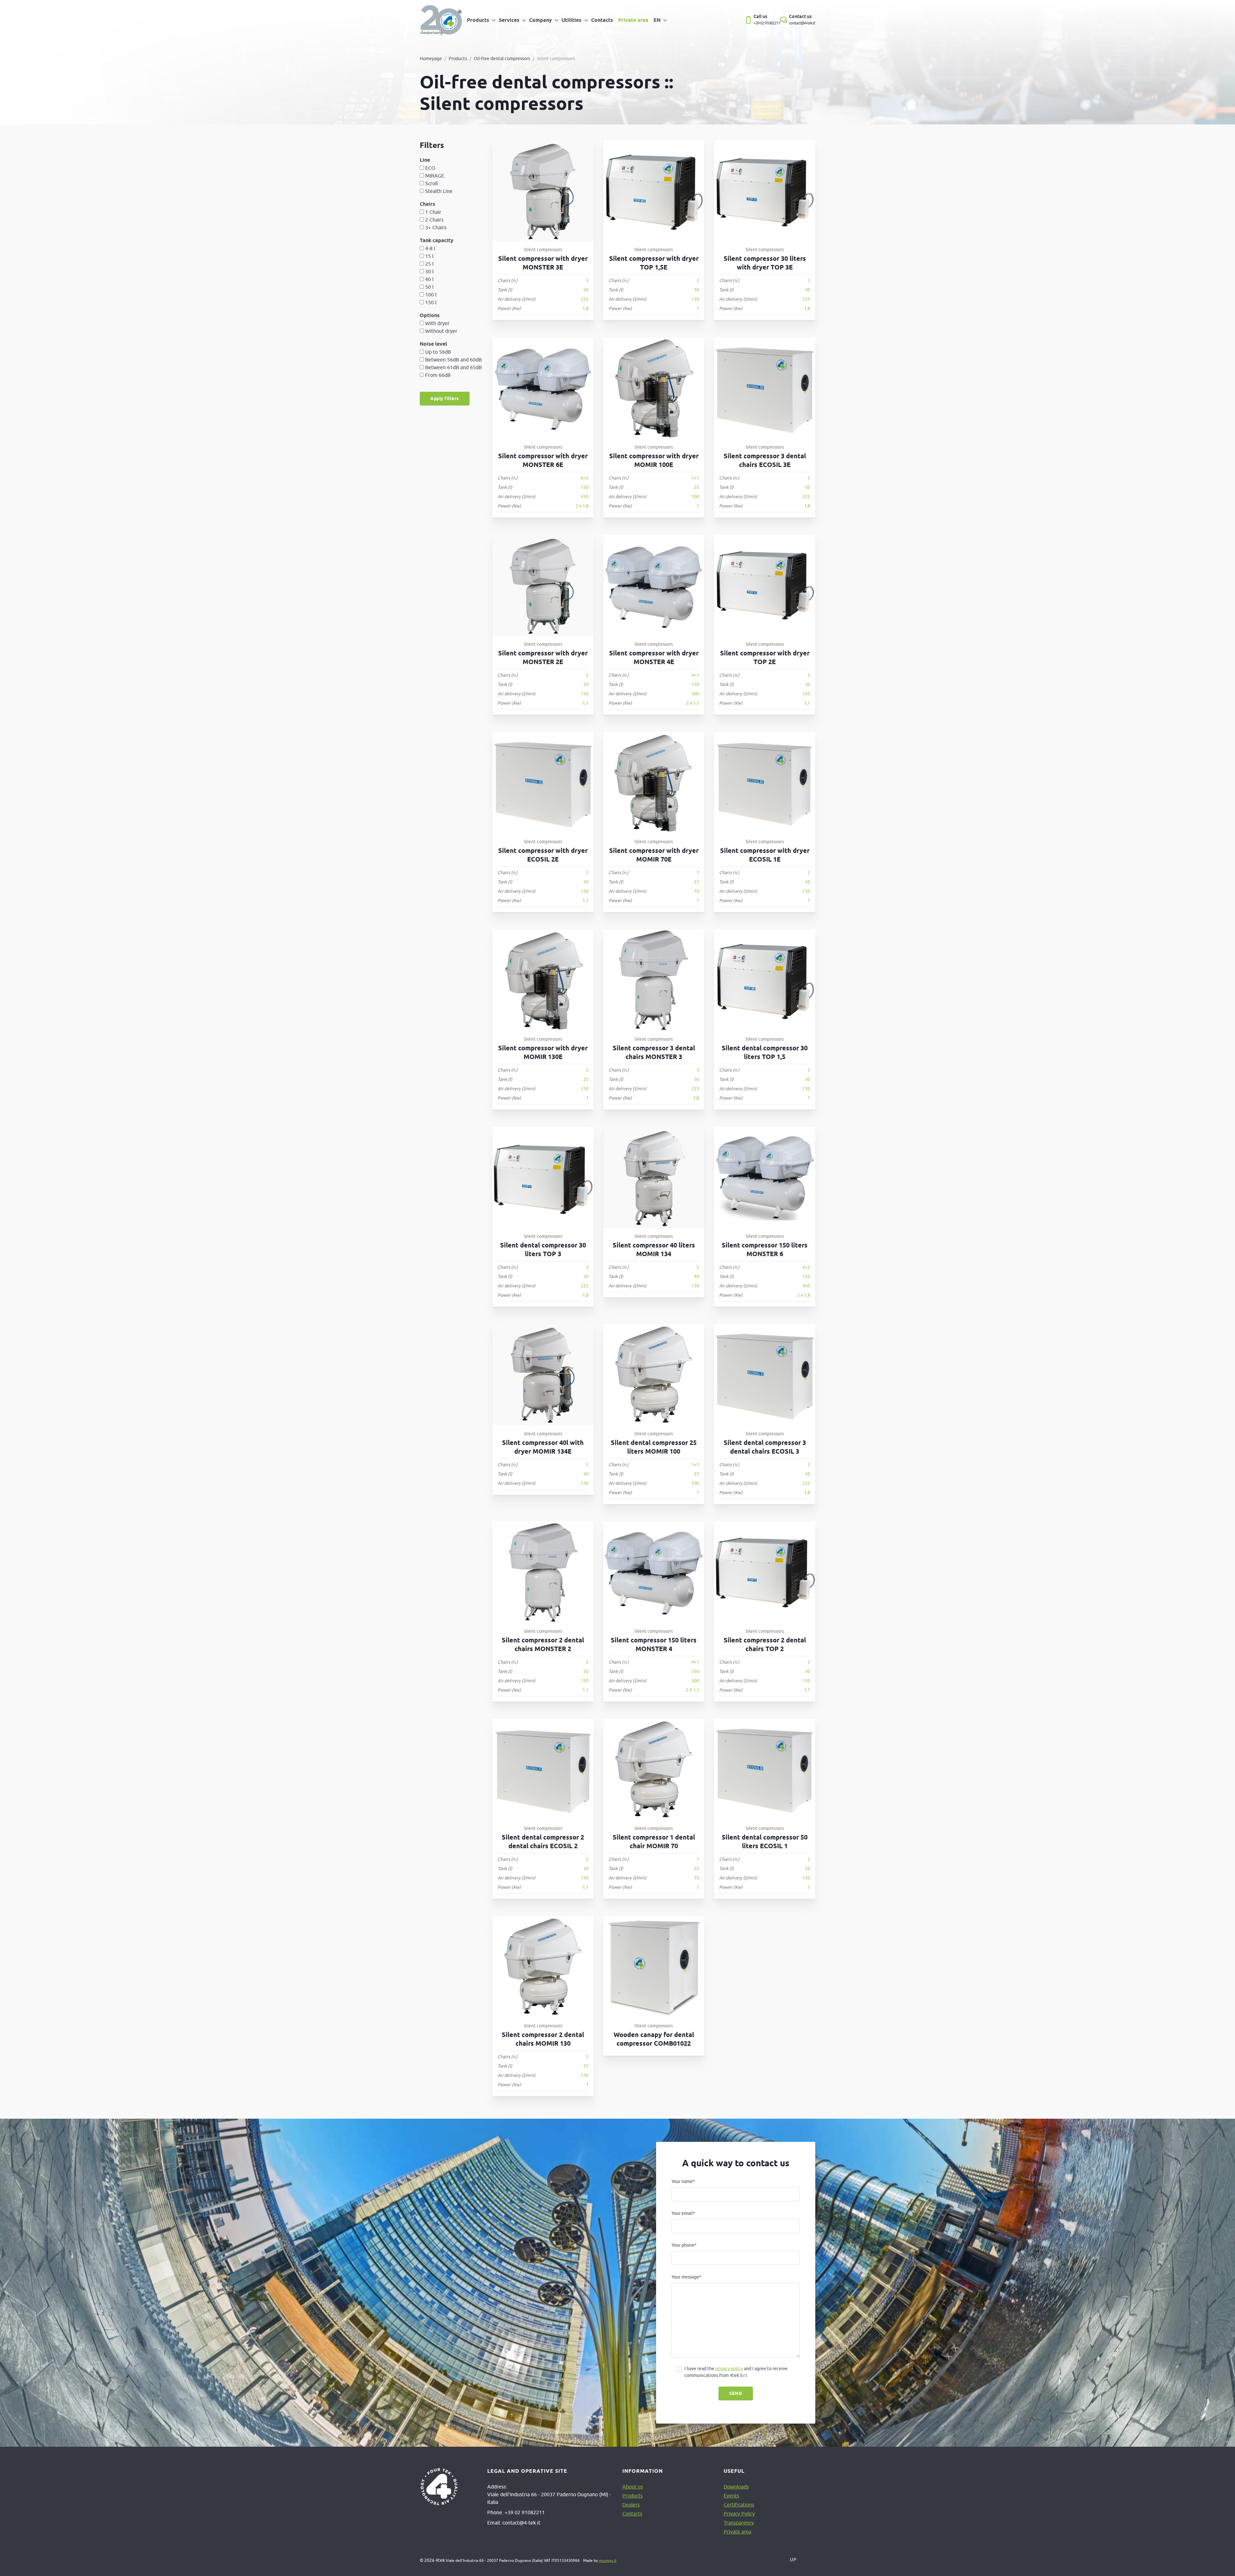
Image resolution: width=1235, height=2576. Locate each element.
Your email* (683, 2213)
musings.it (608, 2560)
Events (731, 2496)
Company (540, 20)
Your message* (686, 2277)
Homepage (431, 59)
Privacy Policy (739, 2514)
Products (478, 20)
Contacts (602, 20)
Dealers (631, 2505)
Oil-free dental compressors (502, 59)
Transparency (739, 2523)
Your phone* (684, 2245)
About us (633, 2487)
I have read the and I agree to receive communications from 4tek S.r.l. (736, 2372)
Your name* (683, 2181)
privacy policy (729, 2369)
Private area (633, 20)
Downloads (736, 2487)
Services (509, 20)
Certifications (739, 2505)
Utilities (572, 20)
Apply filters (445, 398)
